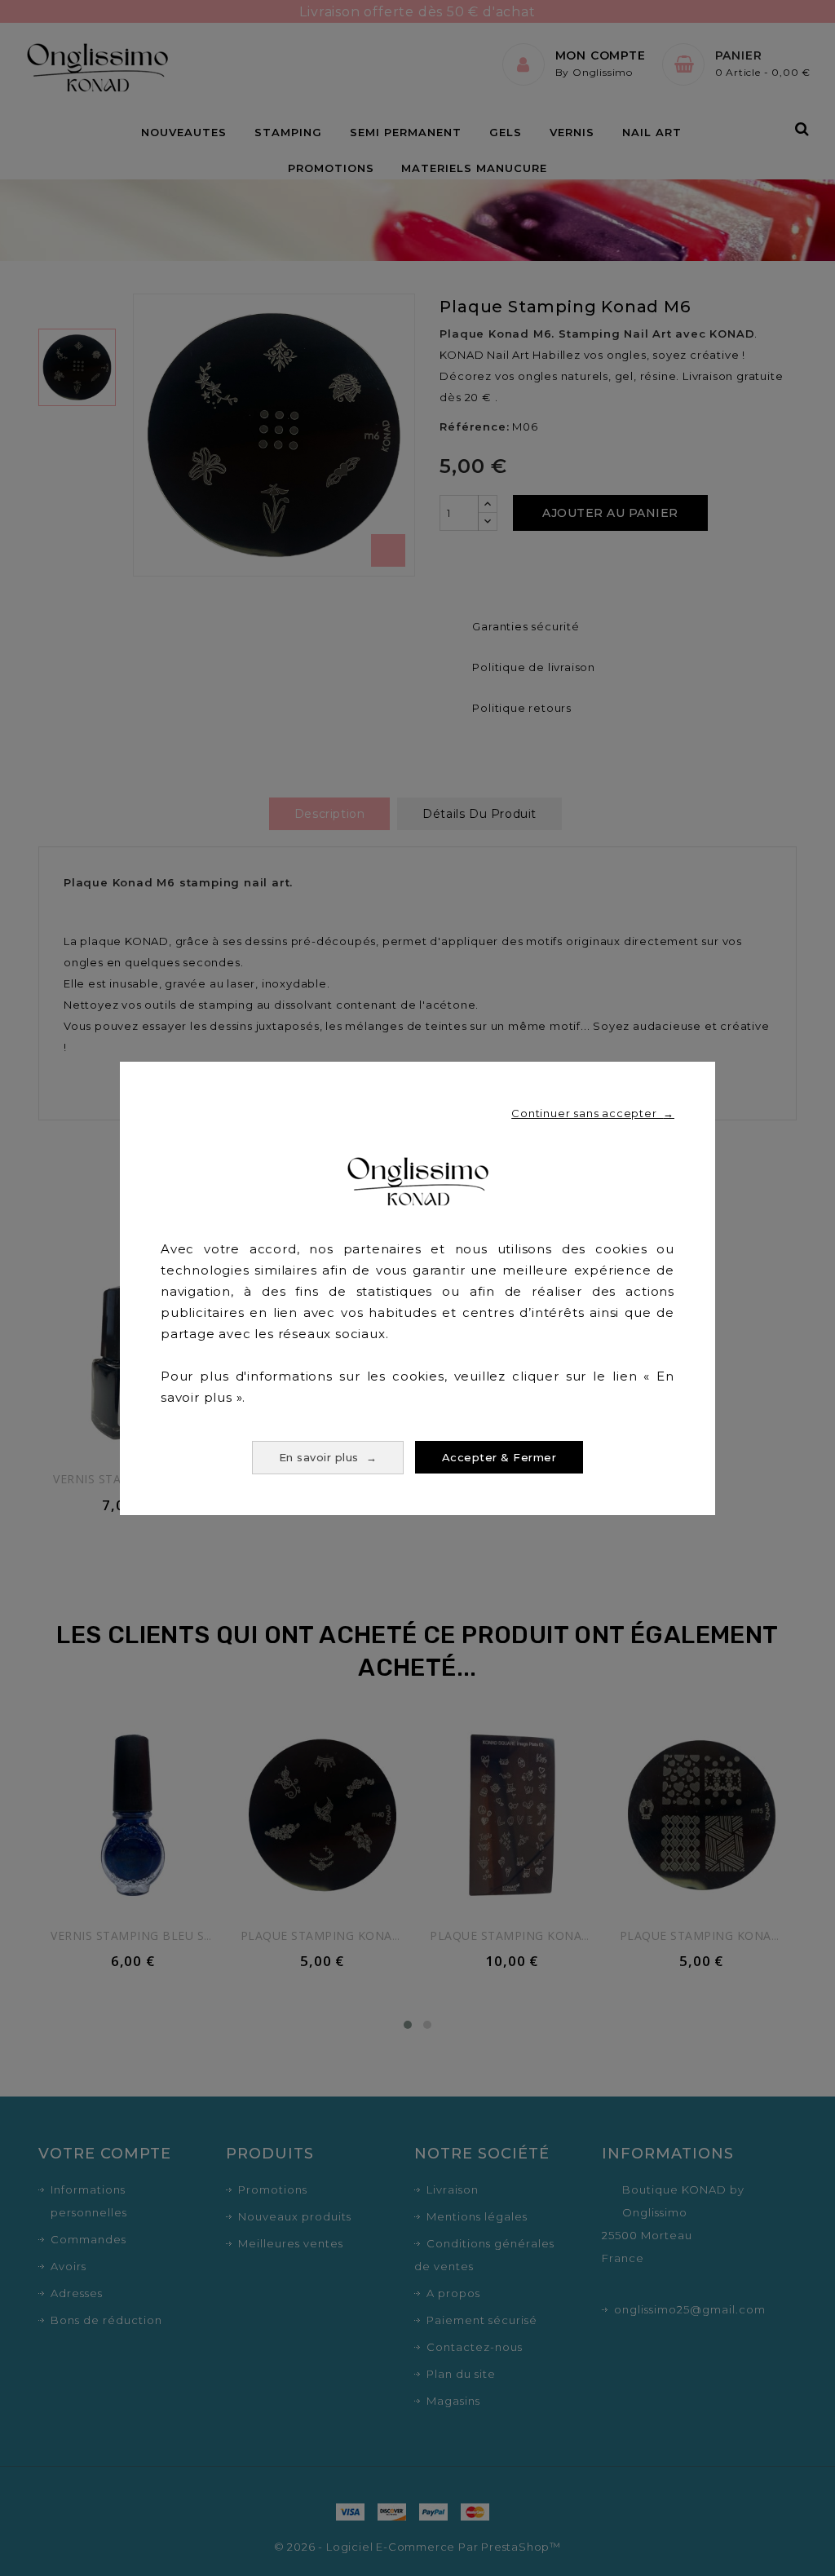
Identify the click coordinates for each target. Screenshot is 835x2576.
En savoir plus (328, 1457)
